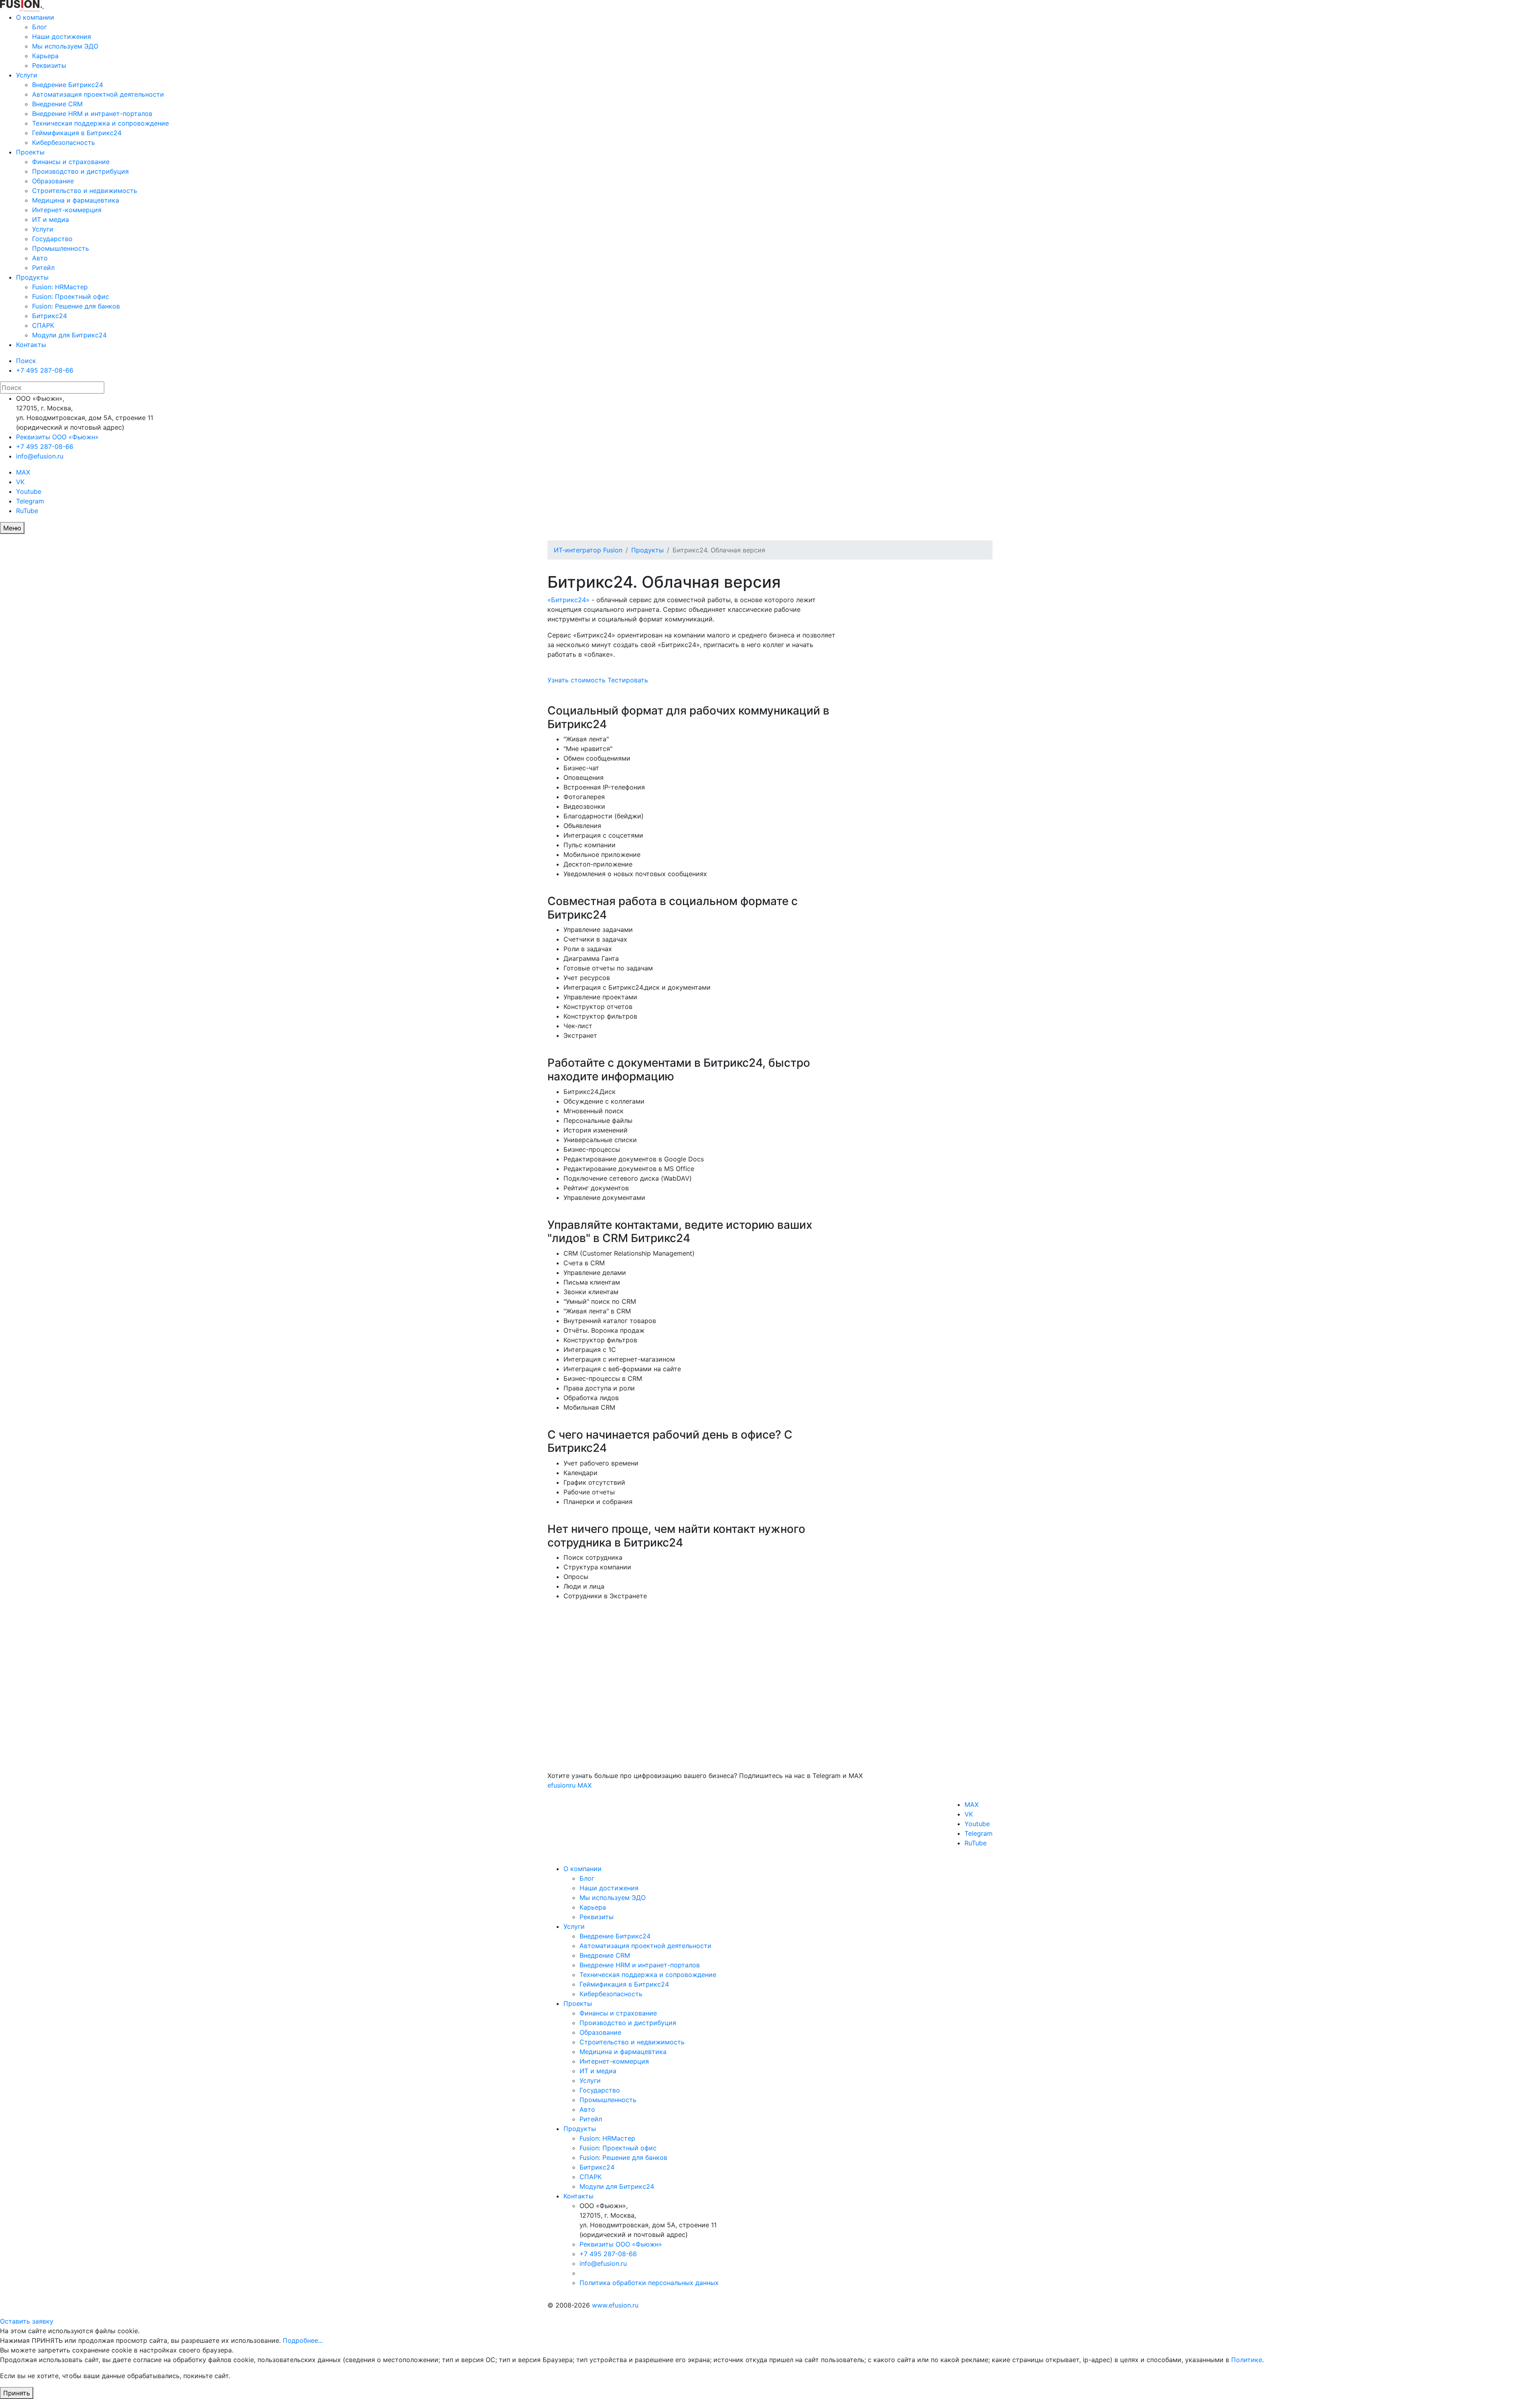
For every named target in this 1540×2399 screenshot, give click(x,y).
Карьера (45, 56)
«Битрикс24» (568, 600)
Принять (17, 2393)
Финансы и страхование (71, 162)
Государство (52, 239)
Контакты (31, 345)
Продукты (32, 277)
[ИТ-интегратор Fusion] (43, 6)
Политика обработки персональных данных (649, 2283)
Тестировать (628, 680)
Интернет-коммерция (67, 210)
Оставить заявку (27, 2321)
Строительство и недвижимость (85, 191)
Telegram (30, 501)
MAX (23, 472)
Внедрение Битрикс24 (68, 85)
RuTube (27, 511)
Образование (53, 181)
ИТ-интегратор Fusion (588, 550)
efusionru (561, 1785)
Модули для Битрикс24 (69, 335)
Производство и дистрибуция (80, 171)
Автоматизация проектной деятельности (98, 94)
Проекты (30, 152)
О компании (35, 17)
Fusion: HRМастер (60, 287)
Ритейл (43, 268)
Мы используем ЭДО (65, 46)
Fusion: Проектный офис (71, 296)
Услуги (27, 75)
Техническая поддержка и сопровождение (100, 123)
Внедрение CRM (57, 104)
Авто (40, 258)
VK (20, 482)
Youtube (29, 491)
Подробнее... (303, 2340)
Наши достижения (62, 37)
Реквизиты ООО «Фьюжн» (57, 437)
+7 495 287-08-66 (45, 370)
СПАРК (43, 325)
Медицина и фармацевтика (76, 200)
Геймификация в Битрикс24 (77, 133)
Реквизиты (49, 65)
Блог (40, 27)
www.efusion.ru (615, 2305)
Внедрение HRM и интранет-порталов (92, 114)
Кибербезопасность (64, 142)
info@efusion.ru (40, 456)
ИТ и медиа (51, 219)
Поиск (26, 361)
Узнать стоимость (576, 680)
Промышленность (61, 248)
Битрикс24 (50, 316)
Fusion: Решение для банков (76, 306)
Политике (1247, 2360)
